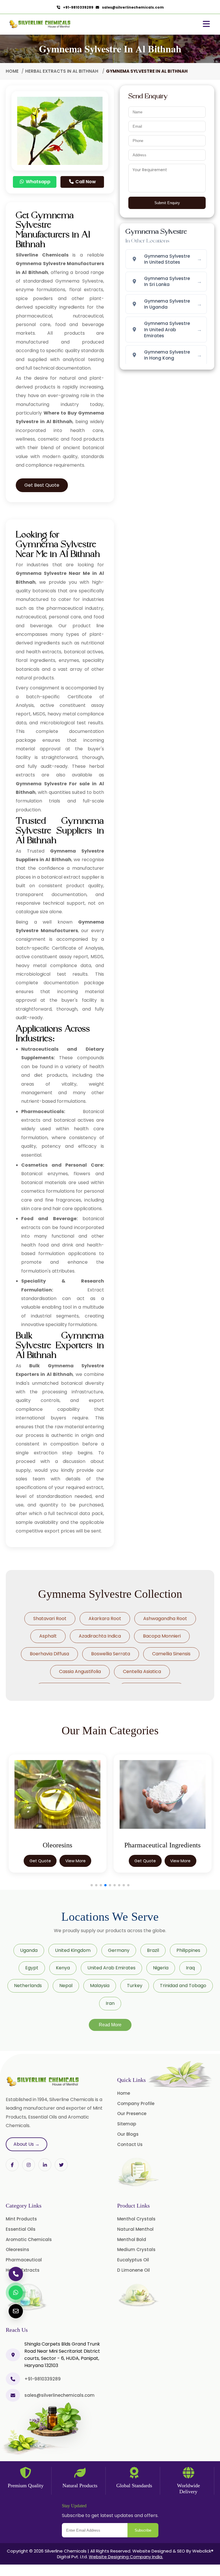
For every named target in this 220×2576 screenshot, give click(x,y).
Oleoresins (17, 2249)
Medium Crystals (136, 2249)
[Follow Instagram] (29, 2165)
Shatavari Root (50, 1619)
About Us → (26, 2144)
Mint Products (21, 2219)
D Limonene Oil (133, 2270)
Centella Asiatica (142, 1671)
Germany (119, 1950)
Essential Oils (21, 2229)
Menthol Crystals (136, 2219)
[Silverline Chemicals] (40, 24)
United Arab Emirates (111, 1968)
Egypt (32, 1968)
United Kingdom (73, 1950)
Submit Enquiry (167, 203)
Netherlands (28, 1986)
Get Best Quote (42, 485)
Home (12, 71)
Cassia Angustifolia (80, 1671)
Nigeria (161, 1968)
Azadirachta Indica (100, 1636)
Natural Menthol (135, 2229)
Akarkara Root (105, 1619)
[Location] (13, 2355)
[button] (92, 1885)
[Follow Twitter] (45, 2165)
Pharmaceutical (24, 2260)
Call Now (85, 182)
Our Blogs (128, 2134)
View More (75, 1861)
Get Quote (40, 1861)
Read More (110, 2025)
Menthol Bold (132, 2239)
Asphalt (48, 1636)
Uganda (29, 1950)
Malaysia (100, 1986)
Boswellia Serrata (111, 1654)
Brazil (153, 1950)
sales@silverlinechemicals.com (132, 7)
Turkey (135, 1986)
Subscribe (143, 2530)
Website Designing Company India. (126, 2557)
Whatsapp (38, 182)
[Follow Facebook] (12, 2165)
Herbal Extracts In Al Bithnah (62, 71)
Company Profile (136, 2103)
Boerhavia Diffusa (49, 1654)
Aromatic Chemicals (29, 2239)
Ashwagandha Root (165, 1619)
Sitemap (127, 2124)
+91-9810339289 (77, 7)
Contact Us (130, 2144)
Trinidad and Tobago (183, 1986)
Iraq (190, 1968)
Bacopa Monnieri (162, 1636)
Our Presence (132, 2114)
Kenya (63, 1968)
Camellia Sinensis (171, 1654)
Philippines (188, 1950)
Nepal (66, 1986)
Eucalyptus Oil (133, 2260)
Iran (110, 2003)
